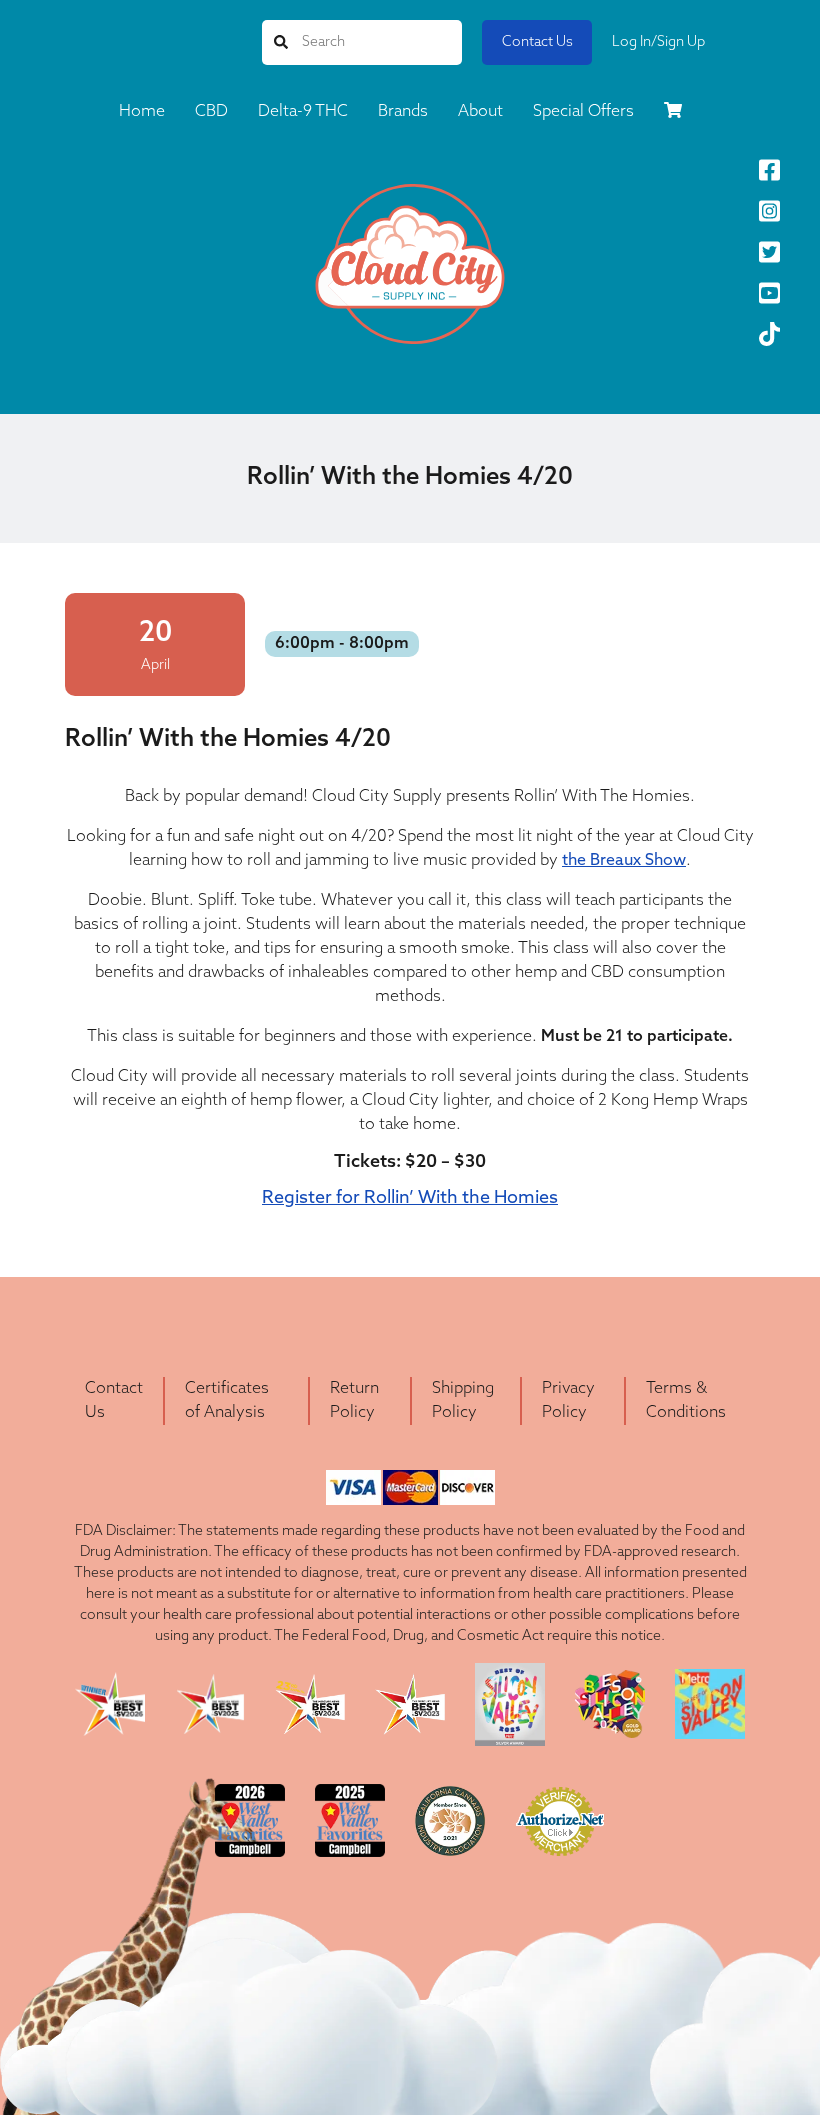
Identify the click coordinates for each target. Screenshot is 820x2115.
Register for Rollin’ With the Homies (410, 1199)
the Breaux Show (624, 861)
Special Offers (583, 112)
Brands (403, 112)
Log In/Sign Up (658, 42)
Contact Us (537, 42)
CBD (211, 112)
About (480, 112)
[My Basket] (673, 114)
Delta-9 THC (303, 112)
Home (142, 112)
